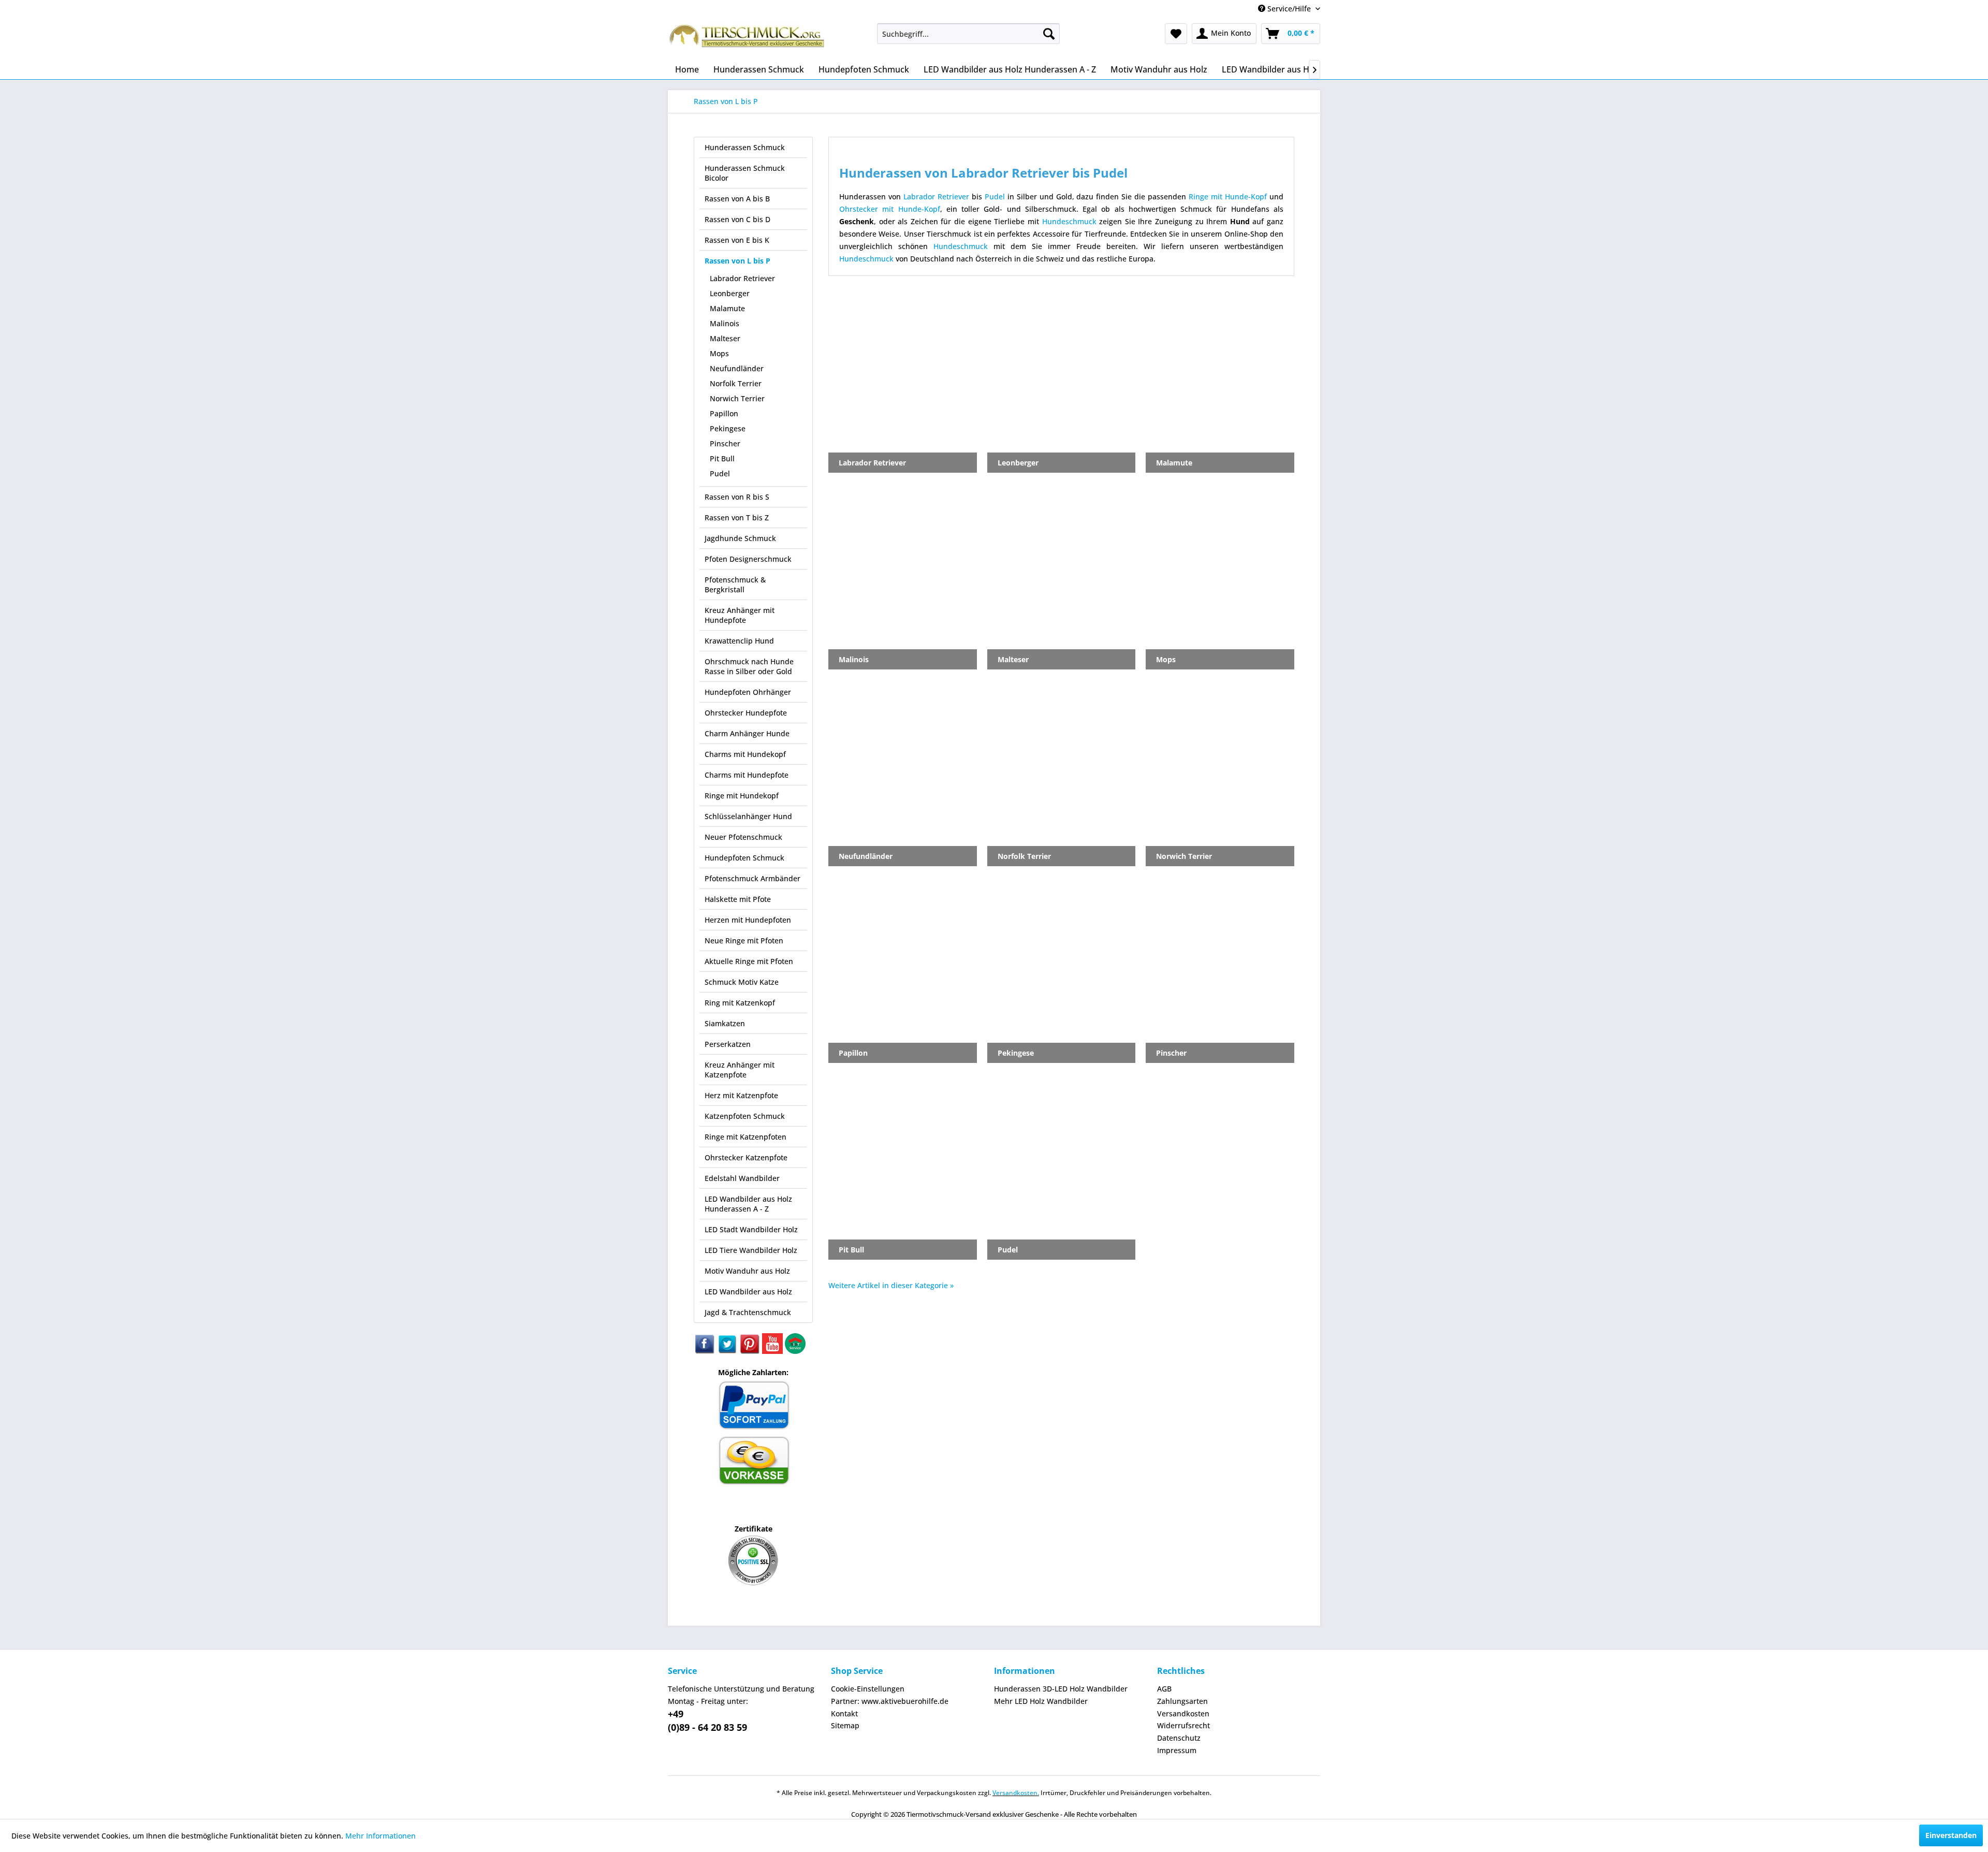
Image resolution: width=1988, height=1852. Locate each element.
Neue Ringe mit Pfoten (744, 940)
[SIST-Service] (795, 1351)
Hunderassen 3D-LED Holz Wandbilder (1061, 1689)
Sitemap (845, 1725)
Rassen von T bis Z (737, 517)
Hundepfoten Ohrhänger (748, 692)
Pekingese (728, 428)
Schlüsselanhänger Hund (748, 816)
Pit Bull (722, 458)
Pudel (720, 473)
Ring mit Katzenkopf (740, 1003)
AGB (1164, 1689)
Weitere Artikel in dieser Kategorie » (891, 1285)
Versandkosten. (1016, 1793)
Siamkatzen (725, 1023)
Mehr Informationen (381, 1836)
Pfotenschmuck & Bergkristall (735, 585)
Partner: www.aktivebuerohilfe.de (890, 1701)
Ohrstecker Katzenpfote (746, 1157)
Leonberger (730, 293)
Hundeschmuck (1069, 221)
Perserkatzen (728, 1044)
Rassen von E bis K (737, 240)
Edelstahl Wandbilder (742, 1178)
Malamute (727, 308)
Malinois (725, 323)
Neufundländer (737, 368)
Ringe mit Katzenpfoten (745, 1137)
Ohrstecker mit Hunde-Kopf (890, 209)
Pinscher (725, 443)
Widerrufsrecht (1183, 1725)
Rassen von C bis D (737, 219)
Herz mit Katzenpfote (741, 1095)
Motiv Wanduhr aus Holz (747, 1271)
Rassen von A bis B (737, 199)
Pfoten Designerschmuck (748, 559)
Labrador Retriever (742, 278)
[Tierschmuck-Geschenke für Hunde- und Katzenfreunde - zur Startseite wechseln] (748, 39)
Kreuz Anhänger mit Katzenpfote (740, 1070)
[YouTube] (773, 1351)
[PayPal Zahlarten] (754, 1428)
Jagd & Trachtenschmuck (748, 1312)
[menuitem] (968, 34)
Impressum (1177, 1750)
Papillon (724, 413)
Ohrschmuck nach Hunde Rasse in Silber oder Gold (749, 666)
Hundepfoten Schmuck (744, 858)
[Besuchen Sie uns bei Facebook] (705, 1351)
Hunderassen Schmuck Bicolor (745, 173)
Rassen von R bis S (737, 497)
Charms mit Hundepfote (747, 775)
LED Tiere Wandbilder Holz (751, 1250)
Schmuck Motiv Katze (742, 982)
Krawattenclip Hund (739, 641)
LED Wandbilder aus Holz (748, 1292)
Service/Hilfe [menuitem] (1289, 9)
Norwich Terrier (737, 398)
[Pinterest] (751, 1351)
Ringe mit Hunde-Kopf (1228, 196)
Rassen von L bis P (737, 261)
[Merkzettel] (1176, 34)
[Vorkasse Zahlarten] (754, 1483)
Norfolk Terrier (736, 383)
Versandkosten (1183, 1714)
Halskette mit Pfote (738, 899)
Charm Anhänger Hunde (747, 733)
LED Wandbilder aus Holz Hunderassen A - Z (748, 1204)
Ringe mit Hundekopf (742, 796)
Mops (719, 353)
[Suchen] (1049, 34)
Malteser (725, 338)
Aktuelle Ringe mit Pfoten (749, 961)
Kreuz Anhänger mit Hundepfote (740, 615)
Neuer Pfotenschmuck (743, 837)
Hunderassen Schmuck (745, 147)
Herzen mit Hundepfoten (748, 920)
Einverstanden (1951, 1835)
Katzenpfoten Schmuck (745, 1116)
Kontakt (844, 1714)
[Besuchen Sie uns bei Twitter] (728, 1351)
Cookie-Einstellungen (868, 1689)
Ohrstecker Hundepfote (746, 713)
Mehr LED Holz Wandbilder (1041, 1701)
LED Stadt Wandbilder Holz (751, 1229)
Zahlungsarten (1182, 1701)
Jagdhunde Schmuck (740, 538)
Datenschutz (1179, 1738)
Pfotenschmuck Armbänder (752, 878)
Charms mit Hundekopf (745, 754)
